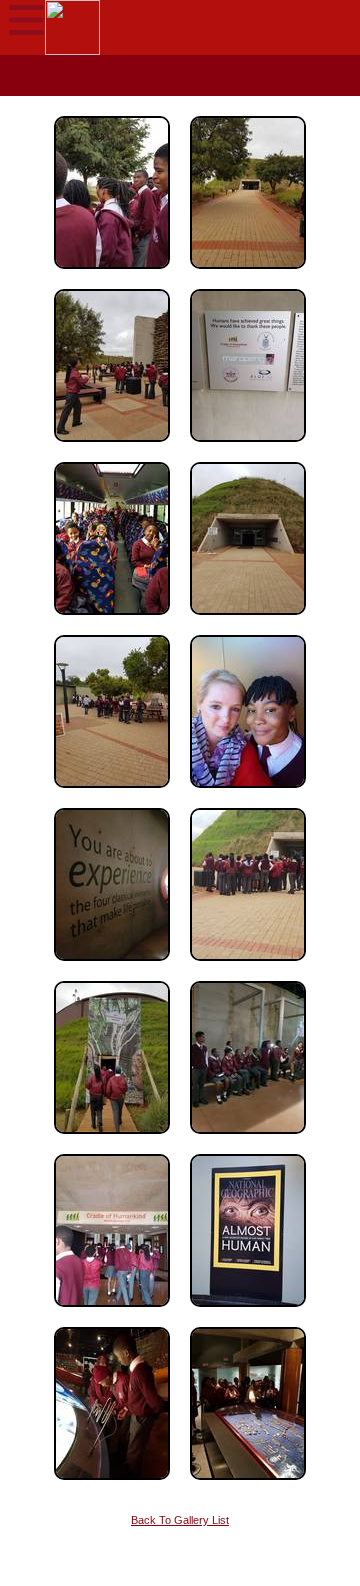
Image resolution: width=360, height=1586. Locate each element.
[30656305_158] (112, 448)
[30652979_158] (248, 275)
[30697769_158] (112, 794)
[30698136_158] (248, 967)
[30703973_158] (112, 1313)
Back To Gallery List (180, 1520)
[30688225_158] (248, 448)
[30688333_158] (112, 621)
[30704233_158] (248, 1313)
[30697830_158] (248, 794)
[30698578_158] (112, 1140)
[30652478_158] (112, 275)
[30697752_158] (248, 621)
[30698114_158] (112, 967)
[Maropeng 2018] (112, 1486)
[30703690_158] (248, 1140)
